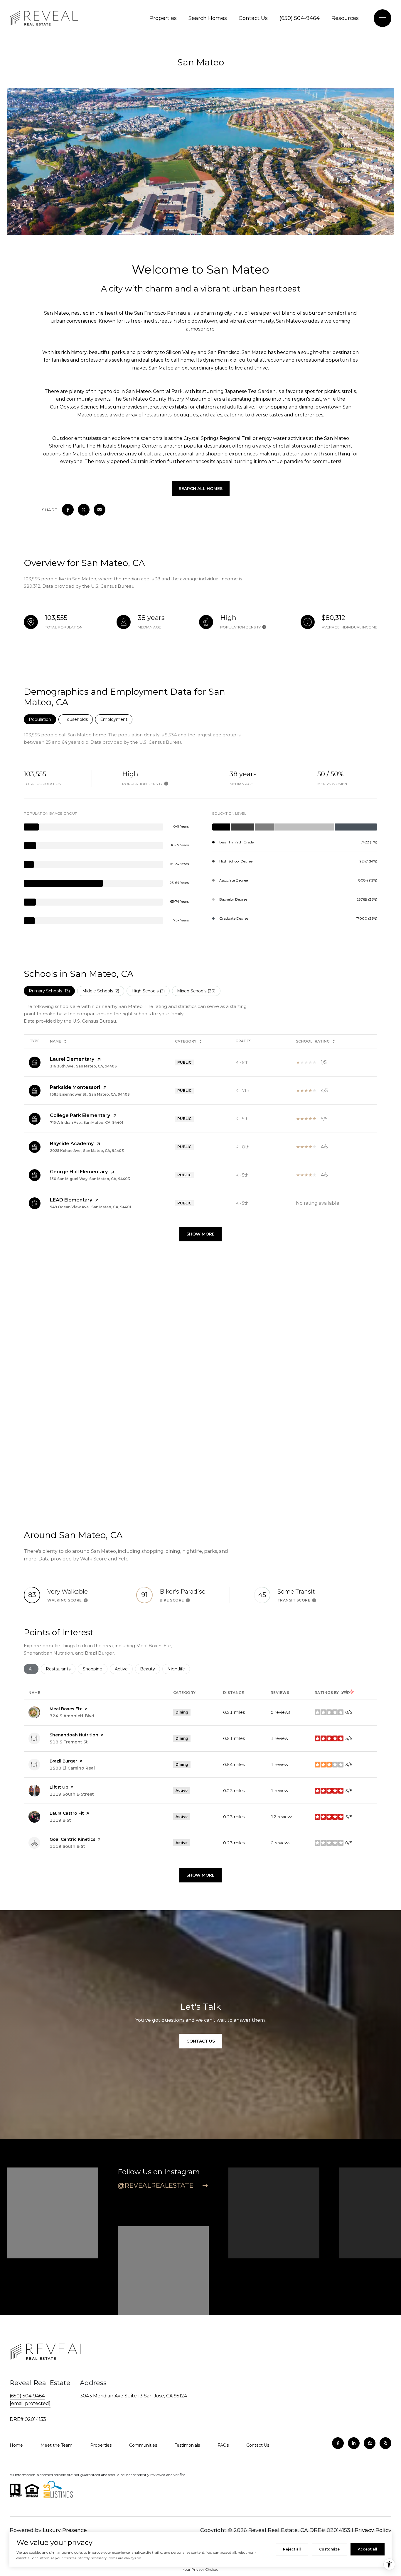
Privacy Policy (373, 2530)
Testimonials (187, 2445)
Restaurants (61, 1669)
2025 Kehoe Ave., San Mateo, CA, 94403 (87, 1151)
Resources (345, 18)
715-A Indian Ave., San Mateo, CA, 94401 (87, 1122)
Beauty (150, 1669)
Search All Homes (201, 489)
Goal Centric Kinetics (73, 1839)
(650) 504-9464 (300, 18)
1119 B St (60, 1820)
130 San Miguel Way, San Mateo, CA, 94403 (90, 1179)
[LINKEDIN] (354, 2443)
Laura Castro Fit (67, 1813)
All (34, 1669)
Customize (329, 2549)
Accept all (368, 2549)
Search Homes (208, 18)
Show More (201, 1234)
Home (16, 2445)
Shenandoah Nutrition (74, 1735)
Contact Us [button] (201, 2041)
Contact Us (253, 18)
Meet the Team (57, 2445)
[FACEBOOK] (338, 2443)
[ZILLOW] (370, 2443)
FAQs (223, 2445)
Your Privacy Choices (201, 2569)
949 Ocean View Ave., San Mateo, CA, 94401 (91, 1207)
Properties (163, 18)
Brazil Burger (63, 1761)
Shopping (95, 1669)
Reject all (292, 2549)
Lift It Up (59, 1787)
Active (124, 1669)
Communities (143, 2445)
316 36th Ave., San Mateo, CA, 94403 (83, 1066)
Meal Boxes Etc (66, 1709)
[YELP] (385, 2443)
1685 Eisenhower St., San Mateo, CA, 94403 (90, 1094)
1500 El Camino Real (72, 1768)
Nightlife (179, 1669)
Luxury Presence (65, 2530)
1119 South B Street (72, 1794)
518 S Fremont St (69, 1742)
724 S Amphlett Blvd (72, 1716)
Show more (201, 1875)
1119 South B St (67, 1846)
